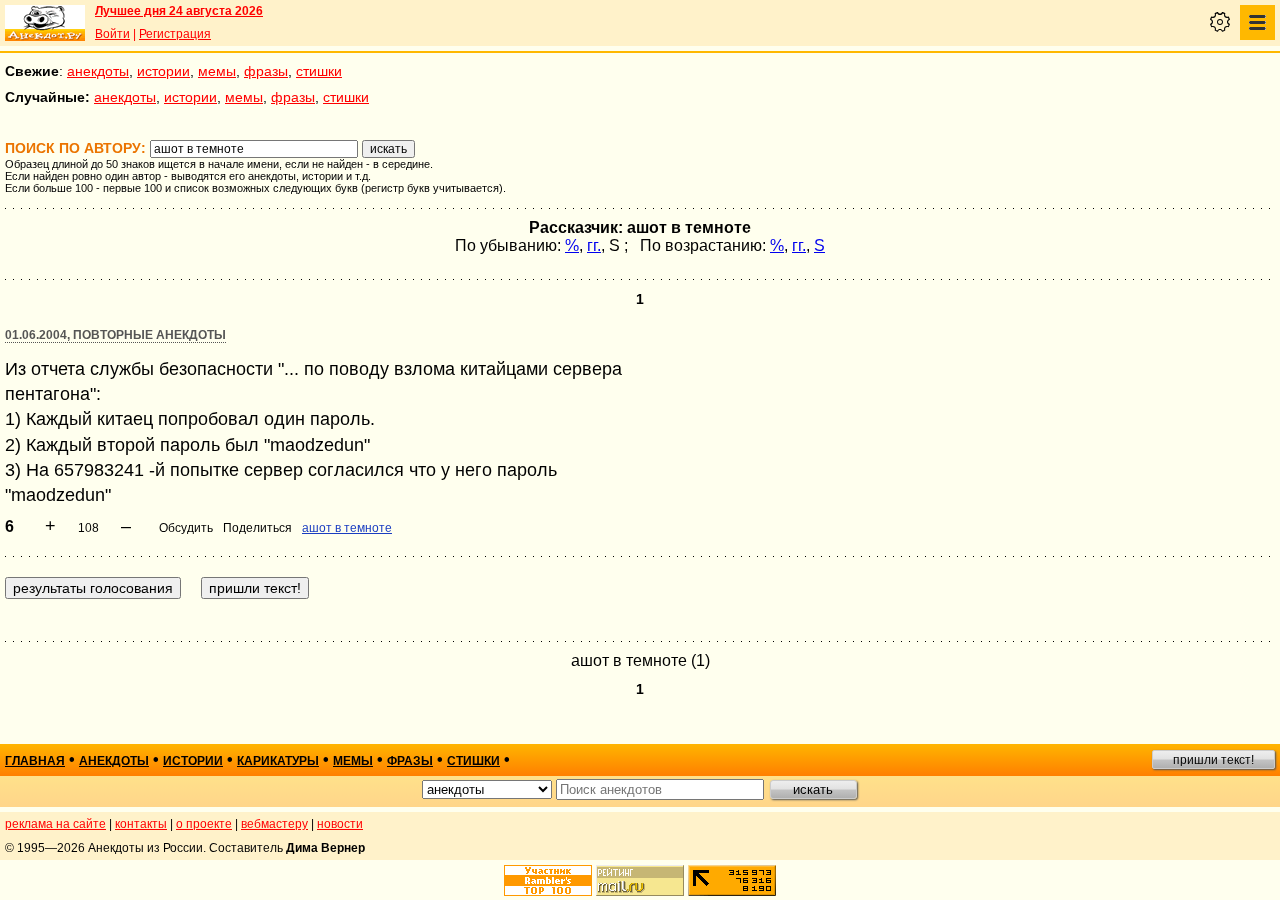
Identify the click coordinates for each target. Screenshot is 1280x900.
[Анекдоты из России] (45, 23)
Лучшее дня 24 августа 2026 (179, 11)
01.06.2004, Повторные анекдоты (115, 335)
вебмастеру (274, 824)
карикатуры (278, 761)
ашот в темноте (347, 528)
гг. (594, 245)
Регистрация (175, 34)
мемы (217, 71)
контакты (141, 824)
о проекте (204, 824)
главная (35, 761)
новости (340, 824)
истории (163, 71)
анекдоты (98, 71)
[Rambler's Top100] (548, 880)
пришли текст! (1213, 760)
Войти (112, 34)
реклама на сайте (55, 824)
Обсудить (186, 528)
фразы (266, 71)
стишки (319, 71)
